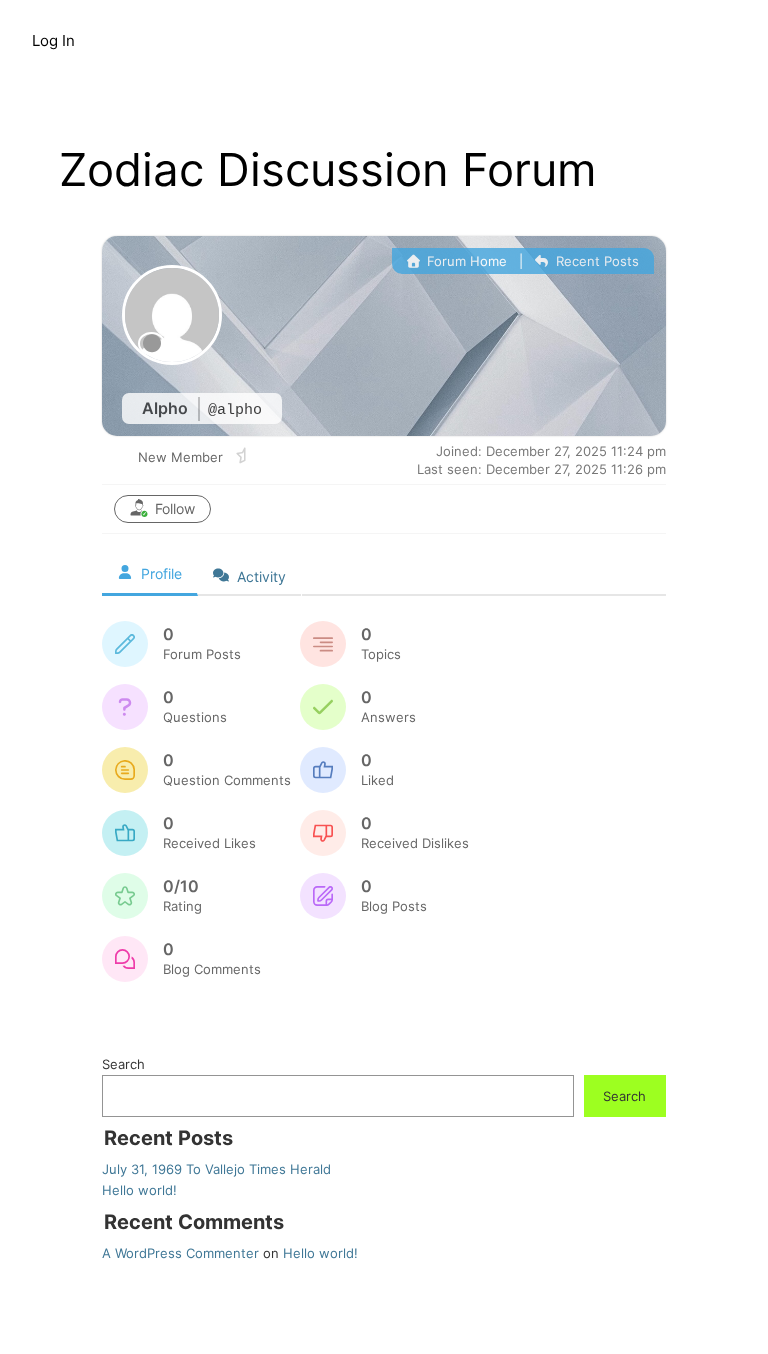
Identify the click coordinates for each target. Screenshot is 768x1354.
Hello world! (139, 1190)
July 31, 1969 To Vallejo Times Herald (216, 1169)
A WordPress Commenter (180, 1253)
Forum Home (465, 261)
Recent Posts (595, 261)
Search (123, 1064)
